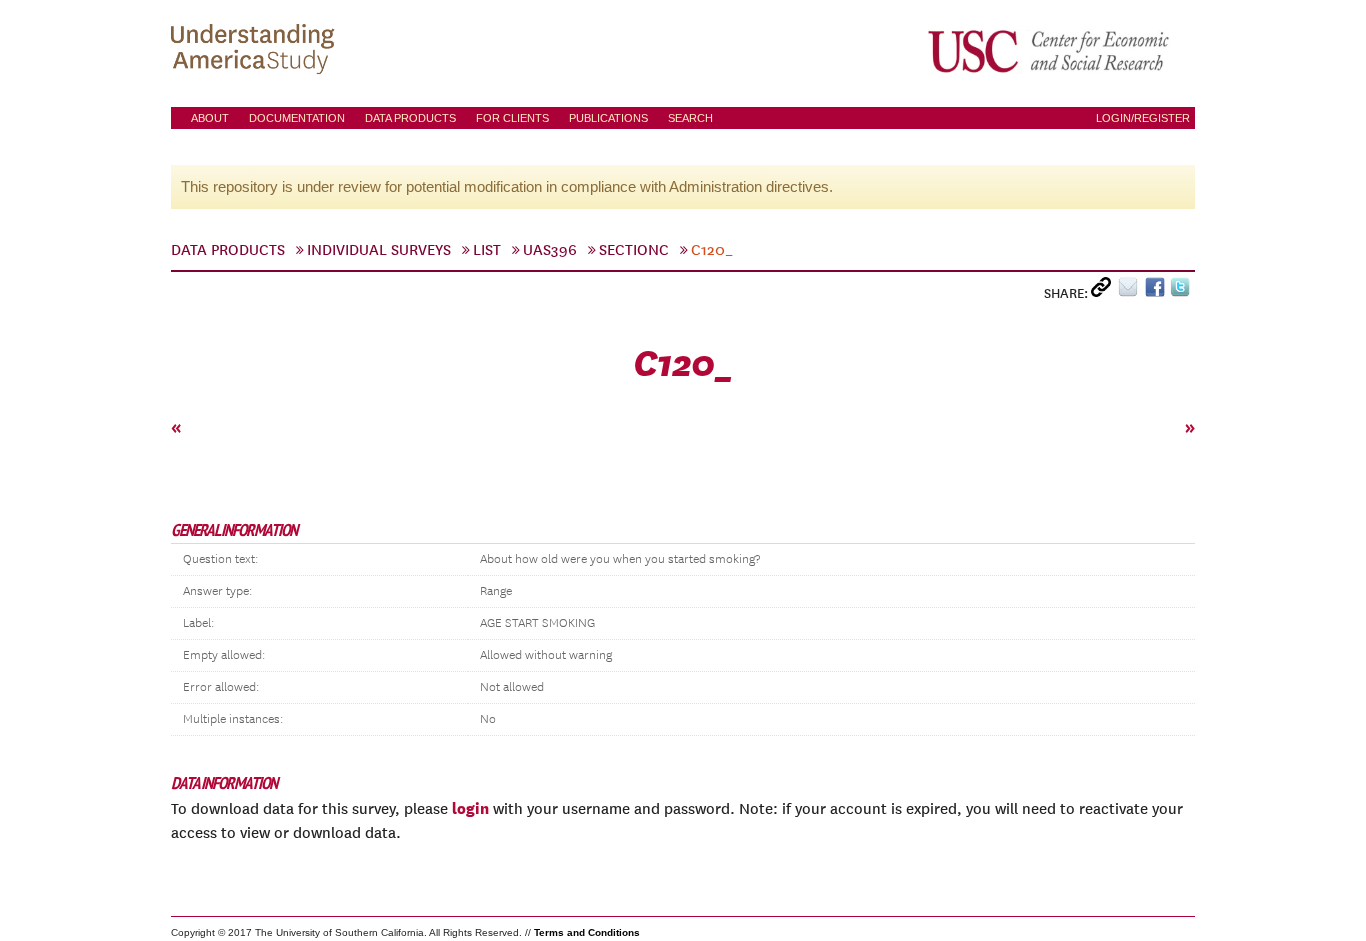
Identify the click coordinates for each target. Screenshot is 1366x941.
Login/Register (1143, 118)
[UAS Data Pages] (256, 51)
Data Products (410, 118)
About (210, 118)
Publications (608, 118)
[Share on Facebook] (1157, 291)
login (470, 808)
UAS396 (550, 250)
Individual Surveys (379, 250)
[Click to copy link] (1104, 291)
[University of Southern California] (1050, 51)
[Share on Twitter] (1182, 291)
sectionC (634, 250)
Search (690, 118)
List (487, 250)
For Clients (512, 118)
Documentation (297, 118)
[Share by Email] (1131, 291)
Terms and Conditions (587, 932)
